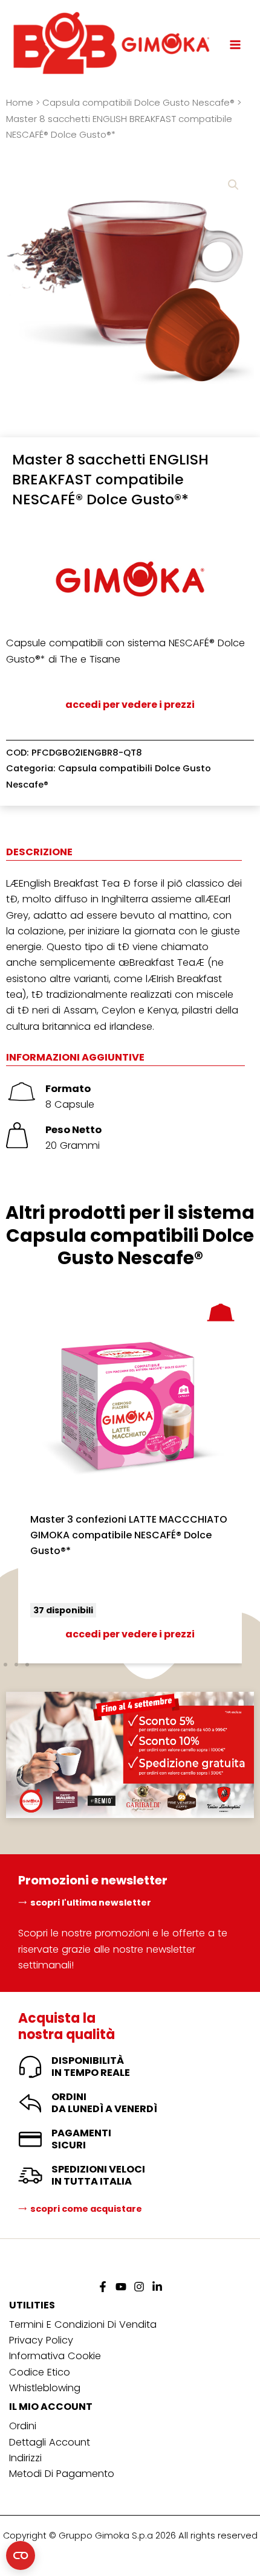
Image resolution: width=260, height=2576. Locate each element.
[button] (233, 185)
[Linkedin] (157, 2287)
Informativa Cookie (55, 2356)
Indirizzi (25, 2458)
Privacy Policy (41, 2340)
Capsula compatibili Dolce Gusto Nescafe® (138, 102)
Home (20, 102)
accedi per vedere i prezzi (130, 705)
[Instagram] (139, 2287)
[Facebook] (103, 2287)
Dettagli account (50, 2442)
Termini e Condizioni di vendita (83, 2324)
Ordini (23, 2426)
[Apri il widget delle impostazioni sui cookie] (21, 2555)
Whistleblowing (45, 2388)
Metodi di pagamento (62, 2474)
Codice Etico (40, 2372)
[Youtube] (121, 2287)
